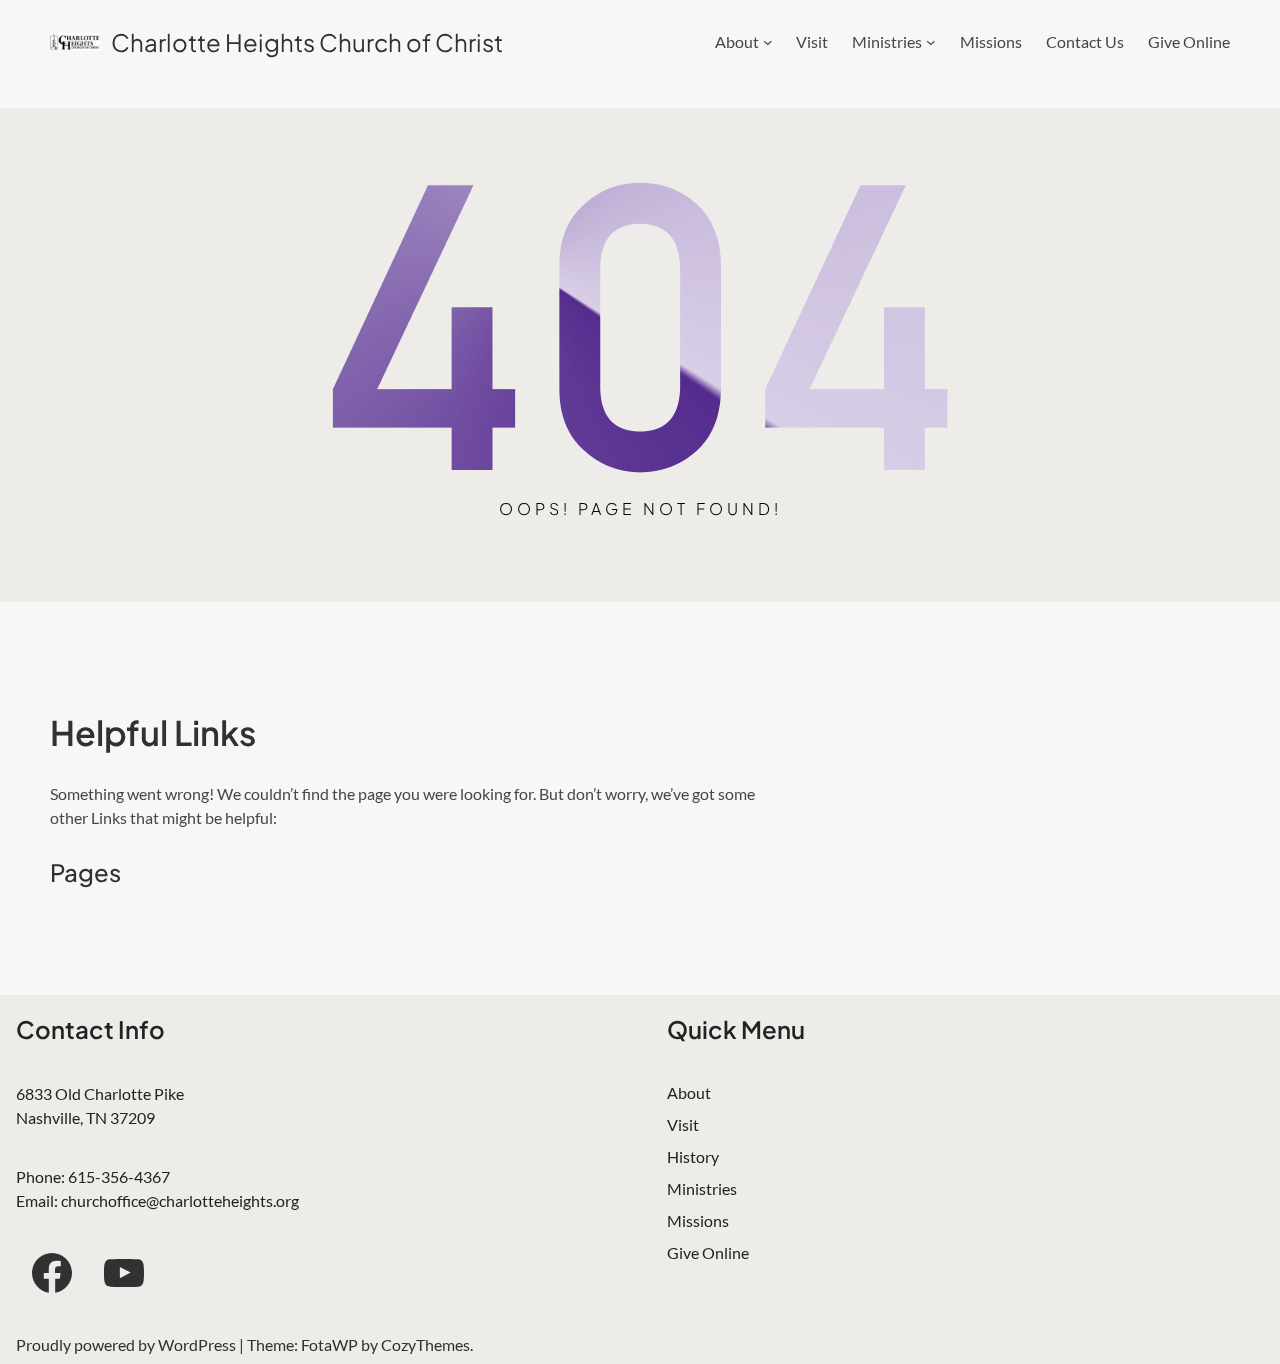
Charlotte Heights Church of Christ (307, 42)
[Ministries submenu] (931, 42)
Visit (683, 1124)
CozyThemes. (427, 1344)
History (693, 1156)
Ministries (702, 1188)
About (689, 1092)
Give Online (708, 1252)
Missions (698, 1220)
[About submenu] (768, 42)
